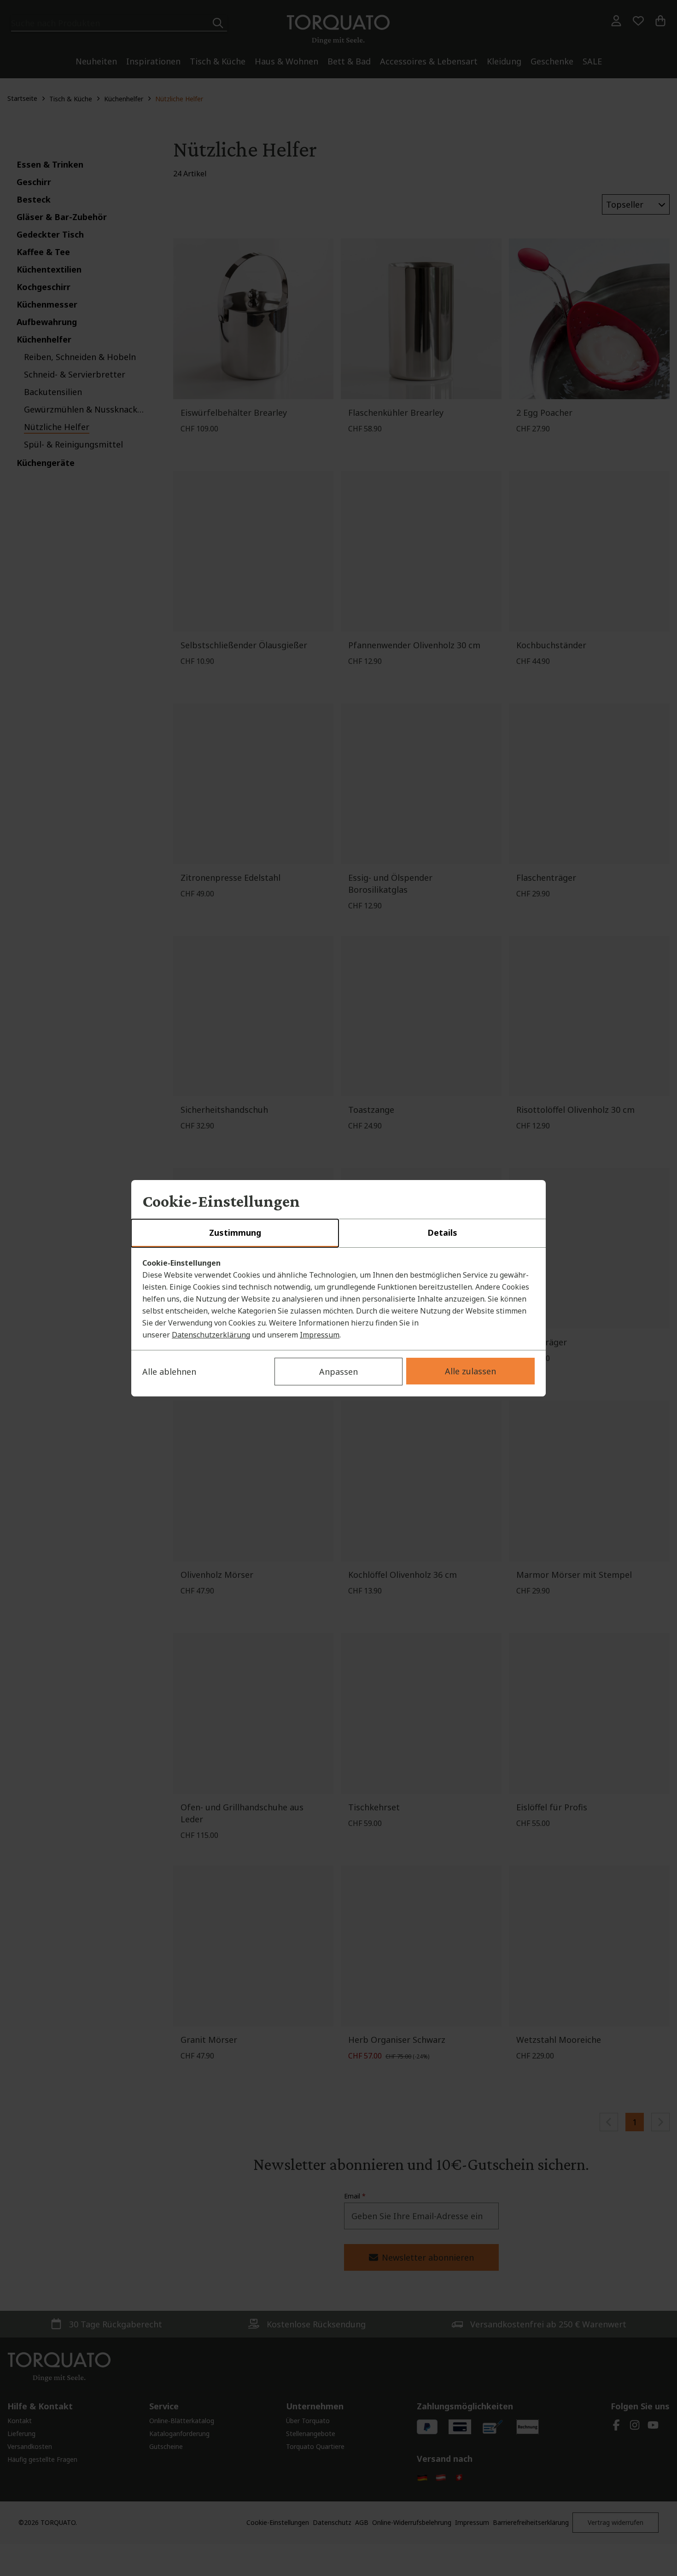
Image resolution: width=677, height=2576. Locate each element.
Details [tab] (442, 1233)
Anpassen (338, 1372)
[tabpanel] (338, 1299)
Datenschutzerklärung (211, 1335)
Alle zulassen (470, 1371)
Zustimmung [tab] (235, 1233)
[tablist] (338, 1233)
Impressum (320, 1335)
